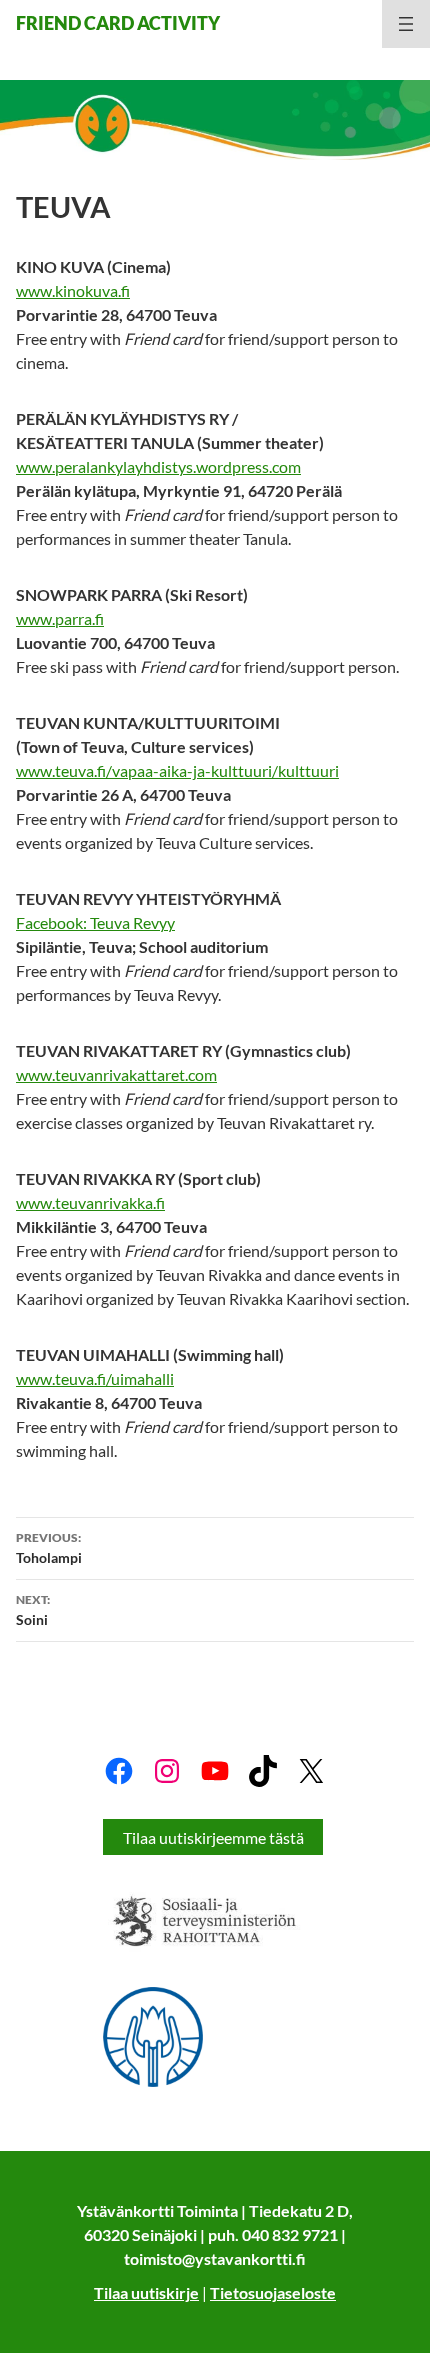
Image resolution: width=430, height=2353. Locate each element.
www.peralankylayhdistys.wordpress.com (158, 466)
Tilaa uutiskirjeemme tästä (213, 1837)
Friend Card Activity (118, 23)
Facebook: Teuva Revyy (95, 922)
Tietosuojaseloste (273, 2292)
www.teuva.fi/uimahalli (95, 1378)
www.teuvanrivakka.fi (90, 1202)
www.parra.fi (60, 618)
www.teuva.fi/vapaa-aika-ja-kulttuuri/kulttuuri (177, 770)
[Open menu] (406, 24)
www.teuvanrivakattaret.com (116, 1074)
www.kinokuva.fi (73, 290)
